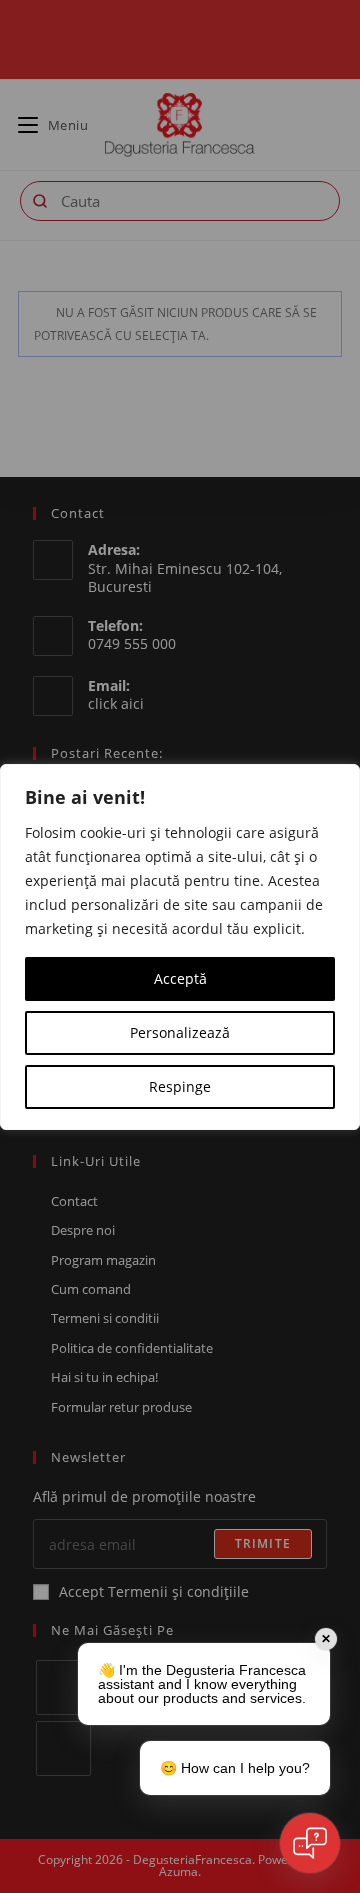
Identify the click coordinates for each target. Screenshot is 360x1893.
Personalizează (180, 1032)
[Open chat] (310, 1843)
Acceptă (180, 978)
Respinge (180, 1086)
